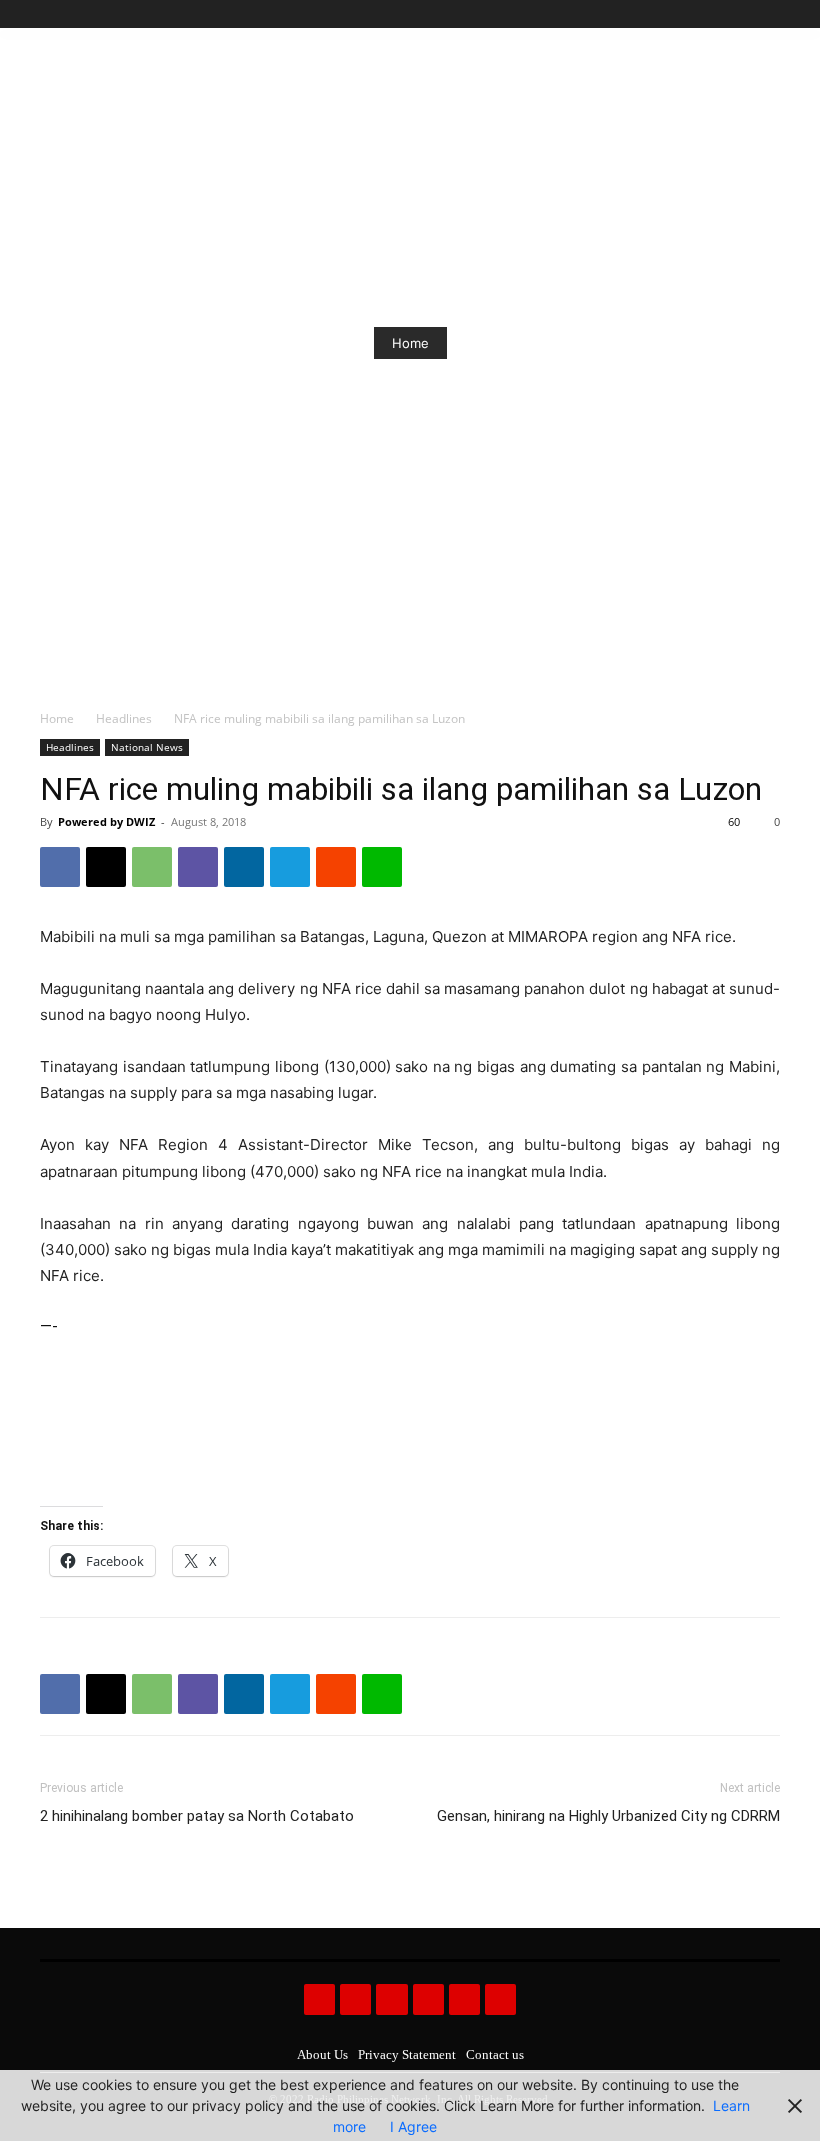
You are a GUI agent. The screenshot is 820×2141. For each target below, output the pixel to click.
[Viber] (198, 867)
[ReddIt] (336, 867)
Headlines (124, 718)
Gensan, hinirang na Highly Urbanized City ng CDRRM (608, 1816)
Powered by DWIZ (106, 821)
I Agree (413, 2126)
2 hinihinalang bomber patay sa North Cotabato (197, 1816)
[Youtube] (768, 14)
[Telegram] (290, 867)
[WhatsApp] (152, 867)
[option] (410, 343)
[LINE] (382, 867)
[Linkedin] (244, 867)
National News (147, 747)
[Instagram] (700, 14)
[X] (745, 14)
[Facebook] (677, 14)
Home (410, 343)
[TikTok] (723, 14)
